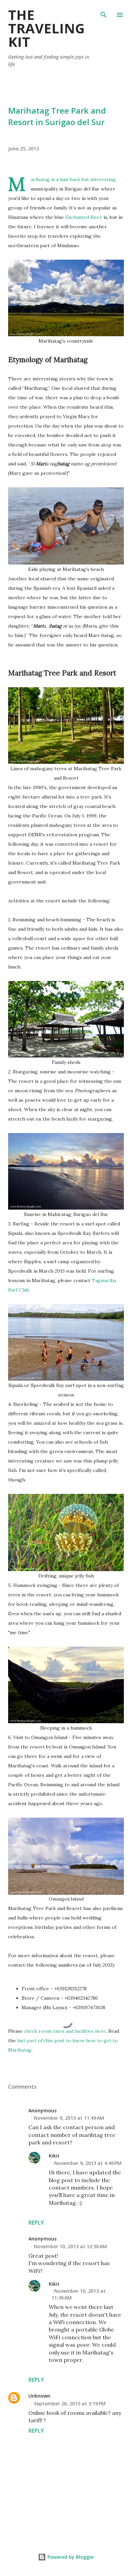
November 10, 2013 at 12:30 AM (70, 2246)
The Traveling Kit (46, 28)
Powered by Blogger (70, 2557)
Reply (36, 2223)
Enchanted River (84, 217)
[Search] (104, 12)
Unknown (39, 2396)
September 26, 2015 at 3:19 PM (70, 2404)
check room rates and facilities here (65, 2031)
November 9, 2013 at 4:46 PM (88, 2163)
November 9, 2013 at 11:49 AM (69, 2118)
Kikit (54, 2156)
